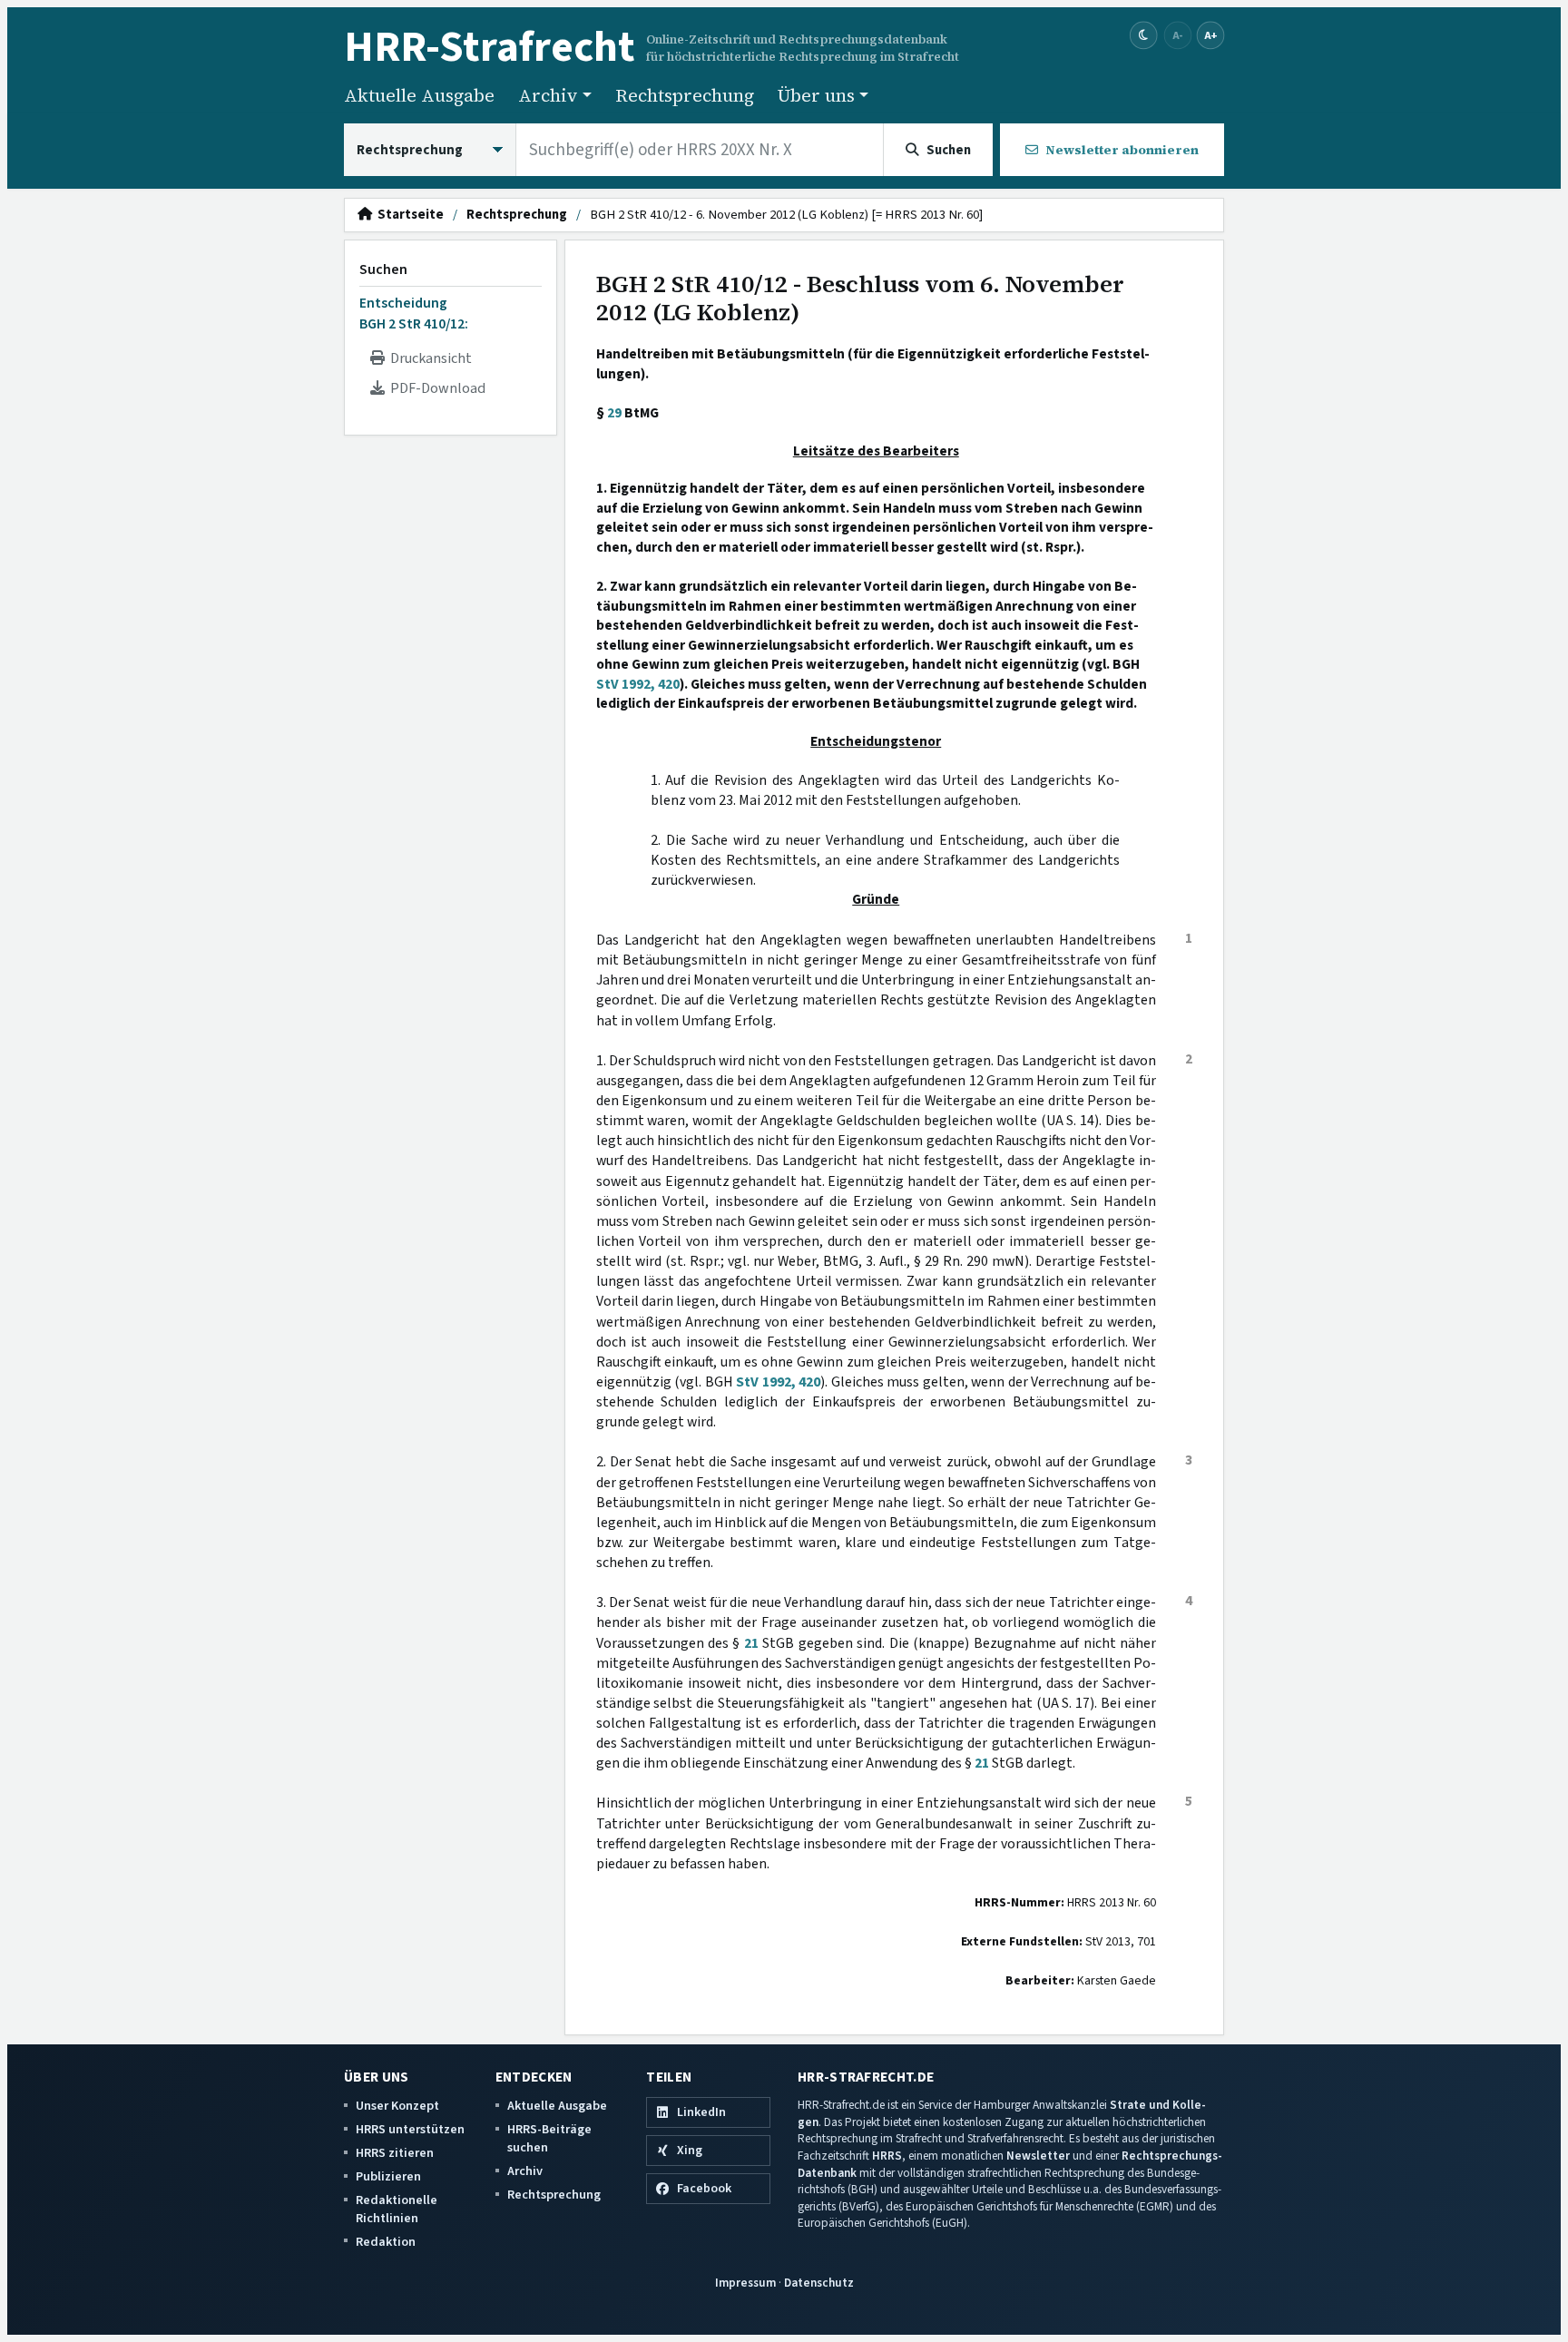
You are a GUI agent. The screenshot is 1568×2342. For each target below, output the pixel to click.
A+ (1210, 35)
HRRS (887, 2156)
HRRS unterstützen (410, 2129)
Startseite (408, 215)
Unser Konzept (397, 2106)
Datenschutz (819, 2283)
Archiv (525, 2171)
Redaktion (386, 2242)
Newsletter (1038, 2156)
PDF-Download (435, 388)
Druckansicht (428, 358)
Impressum (745, 2283)
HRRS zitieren (395, 2153)
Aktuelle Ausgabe (419, 95)
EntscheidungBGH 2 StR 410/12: (414, 313)
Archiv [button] (548, 95)
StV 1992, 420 (638, 684)
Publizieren (388, 2176)
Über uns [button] (816, 95)
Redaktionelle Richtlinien (397, 2209)
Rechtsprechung (685, 95)
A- (1178, 35)
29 (614, 413)
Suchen (383, 269)
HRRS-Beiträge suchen (549, 2138)
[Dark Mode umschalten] (1144, 36)
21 (751, 1643)
